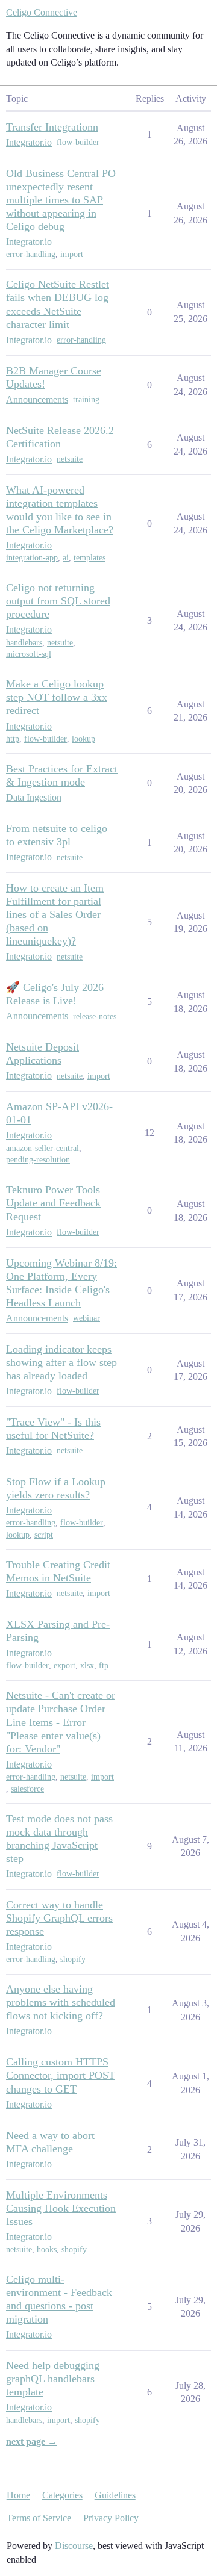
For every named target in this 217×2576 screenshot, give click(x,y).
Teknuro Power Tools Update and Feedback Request (53, 1203)
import (72, 254)
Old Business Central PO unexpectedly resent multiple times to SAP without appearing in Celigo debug (61, 200)
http (13, 739)
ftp (104, 1665)
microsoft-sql (29, 654)
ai (66, 558)
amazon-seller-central (42, 1148)
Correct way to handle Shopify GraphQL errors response (59, 1918)
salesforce (27, 1789)
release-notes (95, 1016)
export (64, 1665)
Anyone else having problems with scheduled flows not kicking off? (61, 2002)
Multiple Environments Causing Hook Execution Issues (61, 2208)
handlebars (24, 643)
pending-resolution (38, 1160)
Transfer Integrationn (52, 127)
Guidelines (115, 2495)
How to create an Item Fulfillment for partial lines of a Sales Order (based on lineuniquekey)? (55, 914)
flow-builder (78, 142)
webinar (86, 1318)
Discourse (74, 2546)
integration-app (32, 558)
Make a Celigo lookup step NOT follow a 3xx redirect (57, 697)
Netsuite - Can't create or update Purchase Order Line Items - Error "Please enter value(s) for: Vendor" (61, 1722)
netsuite (70, 459)
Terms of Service (39, 2518)
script (44, 1535)
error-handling (31, 254)
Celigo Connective (42, 12)
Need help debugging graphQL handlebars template (53, 2379)
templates (90, 558)
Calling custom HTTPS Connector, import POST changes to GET (61, 2075)
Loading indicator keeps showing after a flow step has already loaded (61, 1362)
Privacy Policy (111, 2518)
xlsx (87, 1665)
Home (18, 2495)
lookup (83, 739)
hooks (47, 2249)
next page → (32, 2441)
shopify (73, 1959)
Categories (62, 2495)
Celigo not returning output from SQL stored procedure (58, 601)
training (86, 399)
